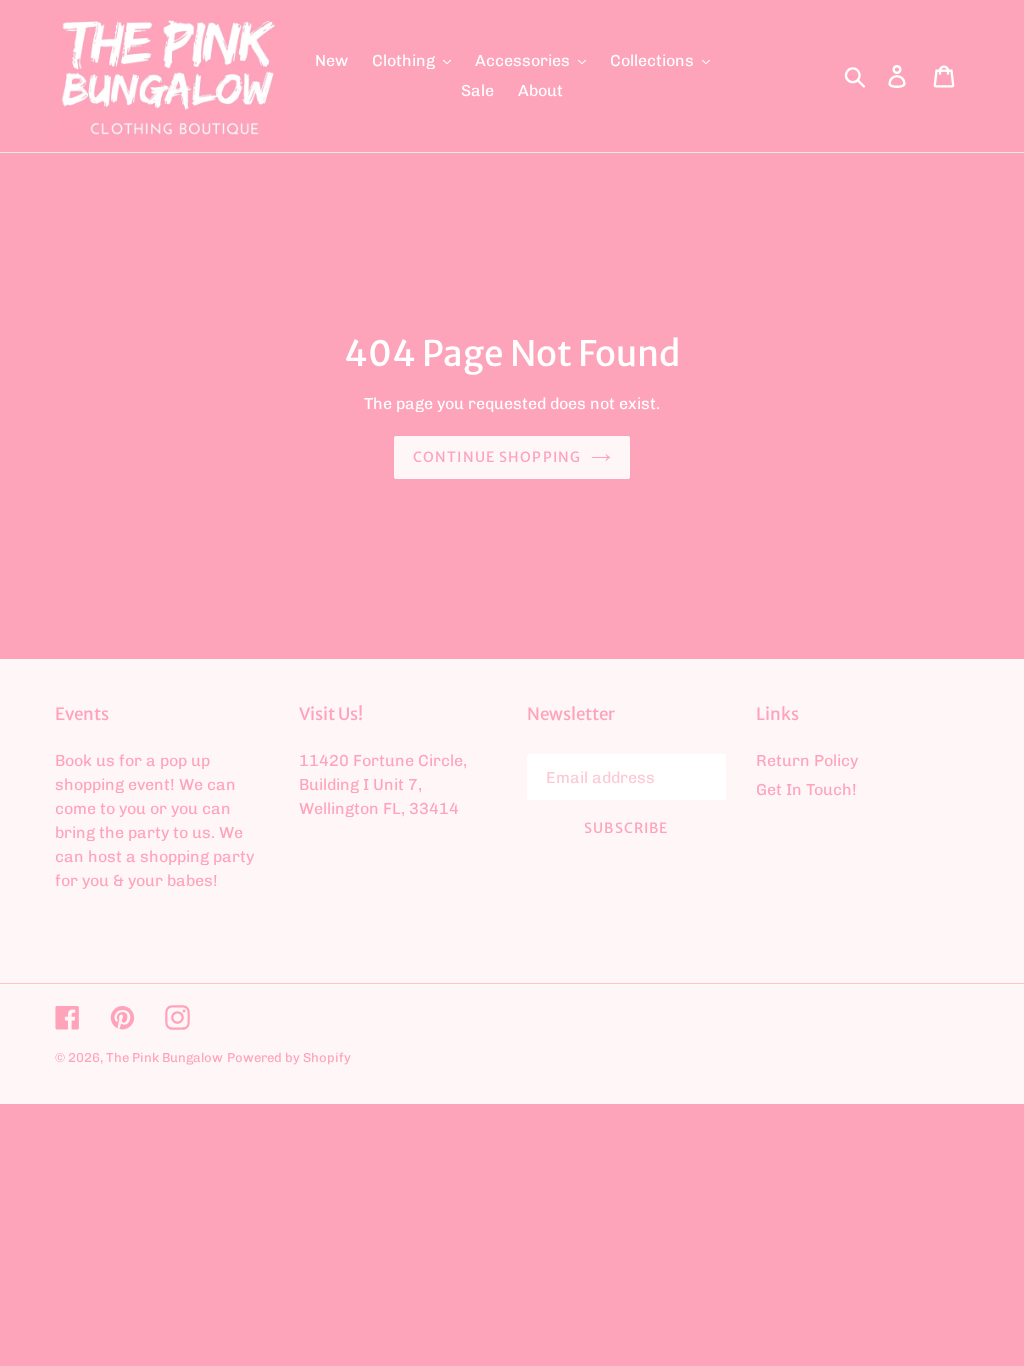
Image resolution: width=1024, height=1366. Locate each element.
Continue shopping (497, 457)
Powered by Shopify (289, 1057)
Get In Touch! (806, 789)
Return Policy (807, 760)
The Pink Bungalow (164, 1057)
